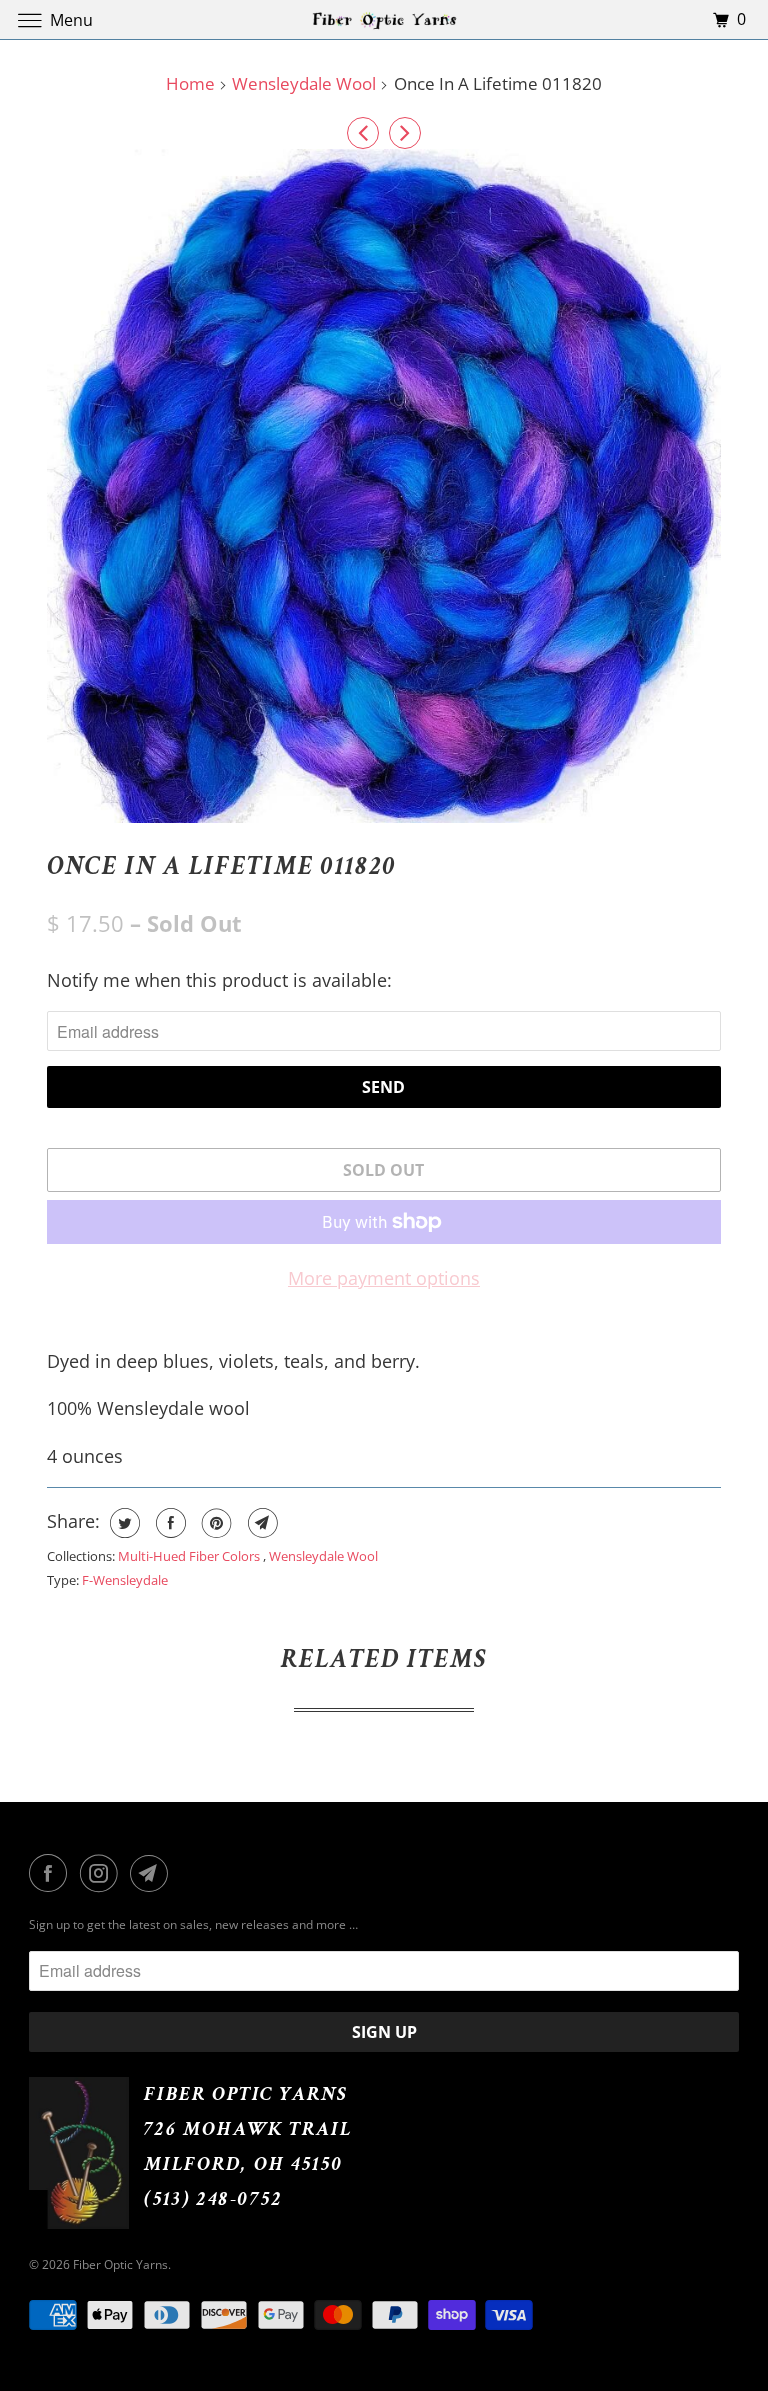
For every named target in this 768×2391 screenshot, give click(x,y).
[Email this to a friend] (260, 1523)
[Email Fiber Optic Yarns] (153, 1873)
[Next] (405, 133)
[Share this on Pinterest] (214, 1523)
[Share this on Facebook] (168, 1523)
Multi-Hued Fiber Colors (190, 1556)
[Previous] (363, 133)
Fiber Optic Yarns (120, 2264)
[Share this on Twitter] (122, 1523)
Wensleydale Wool (304, 83)
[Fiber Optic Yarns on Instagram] (103, 1873)
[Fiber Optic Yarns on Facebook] (52, 1873)
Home (190, 83)
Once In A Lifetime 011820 (222, 866)
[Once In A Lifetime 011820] (383, 485)
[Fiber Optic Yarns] (384, 19)
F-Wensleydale (125, 1580)
